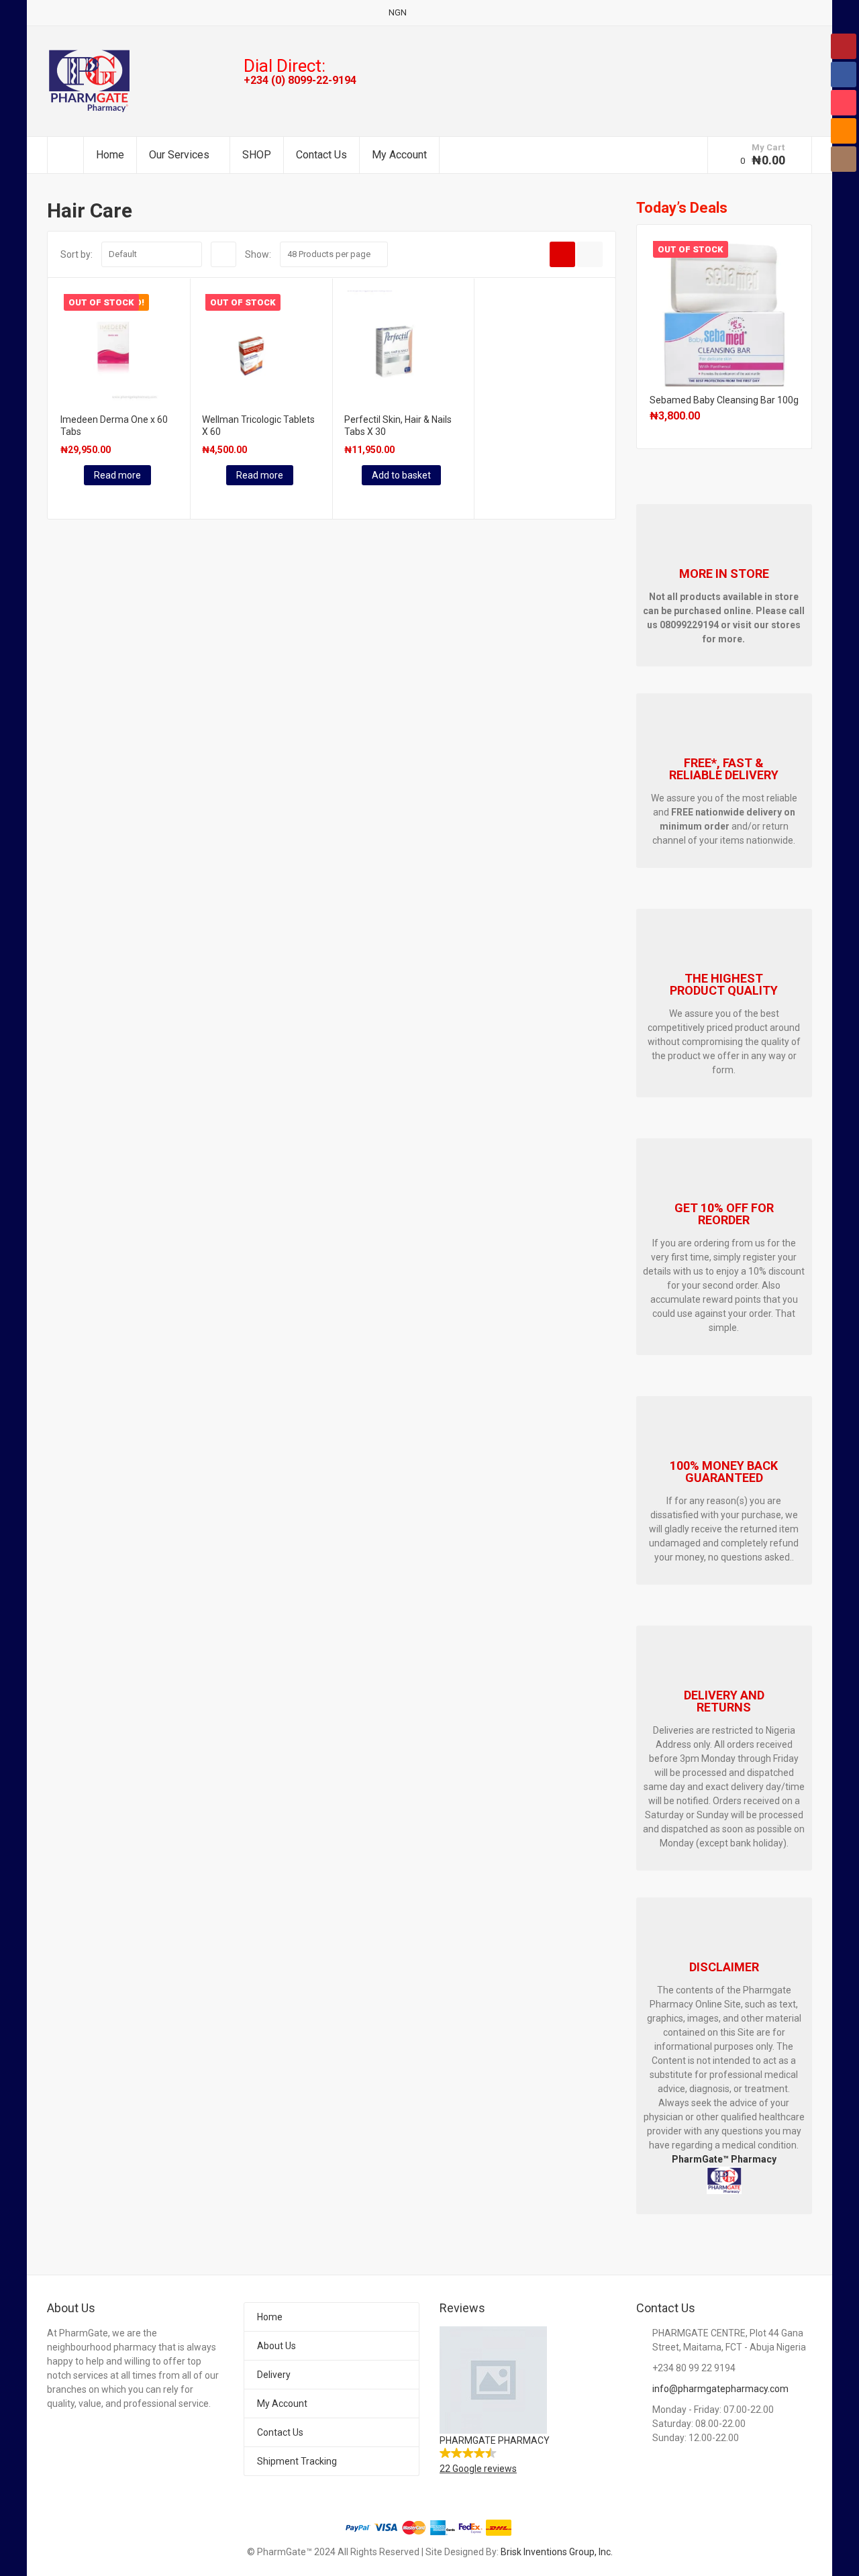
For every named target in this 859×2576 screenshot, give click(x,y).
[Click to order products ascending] (223, 254)
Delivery (274, 2375)
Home (110, 155)
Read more (117, 475)
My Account (399, 155)
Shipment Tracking (297, 2461)
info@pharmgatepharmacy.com (720, 2389)
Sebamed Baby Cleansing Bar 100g (724, 400)
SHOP (257, 155)
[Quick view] (62, 499)
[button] (528, 2401)
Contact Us (321, 155)
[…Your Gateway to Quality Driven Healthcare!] (89, 81)
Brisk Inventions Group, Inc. (557, 2552)
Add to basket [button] (401, 475)
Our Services (179, 155)
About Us (276, 2346)
